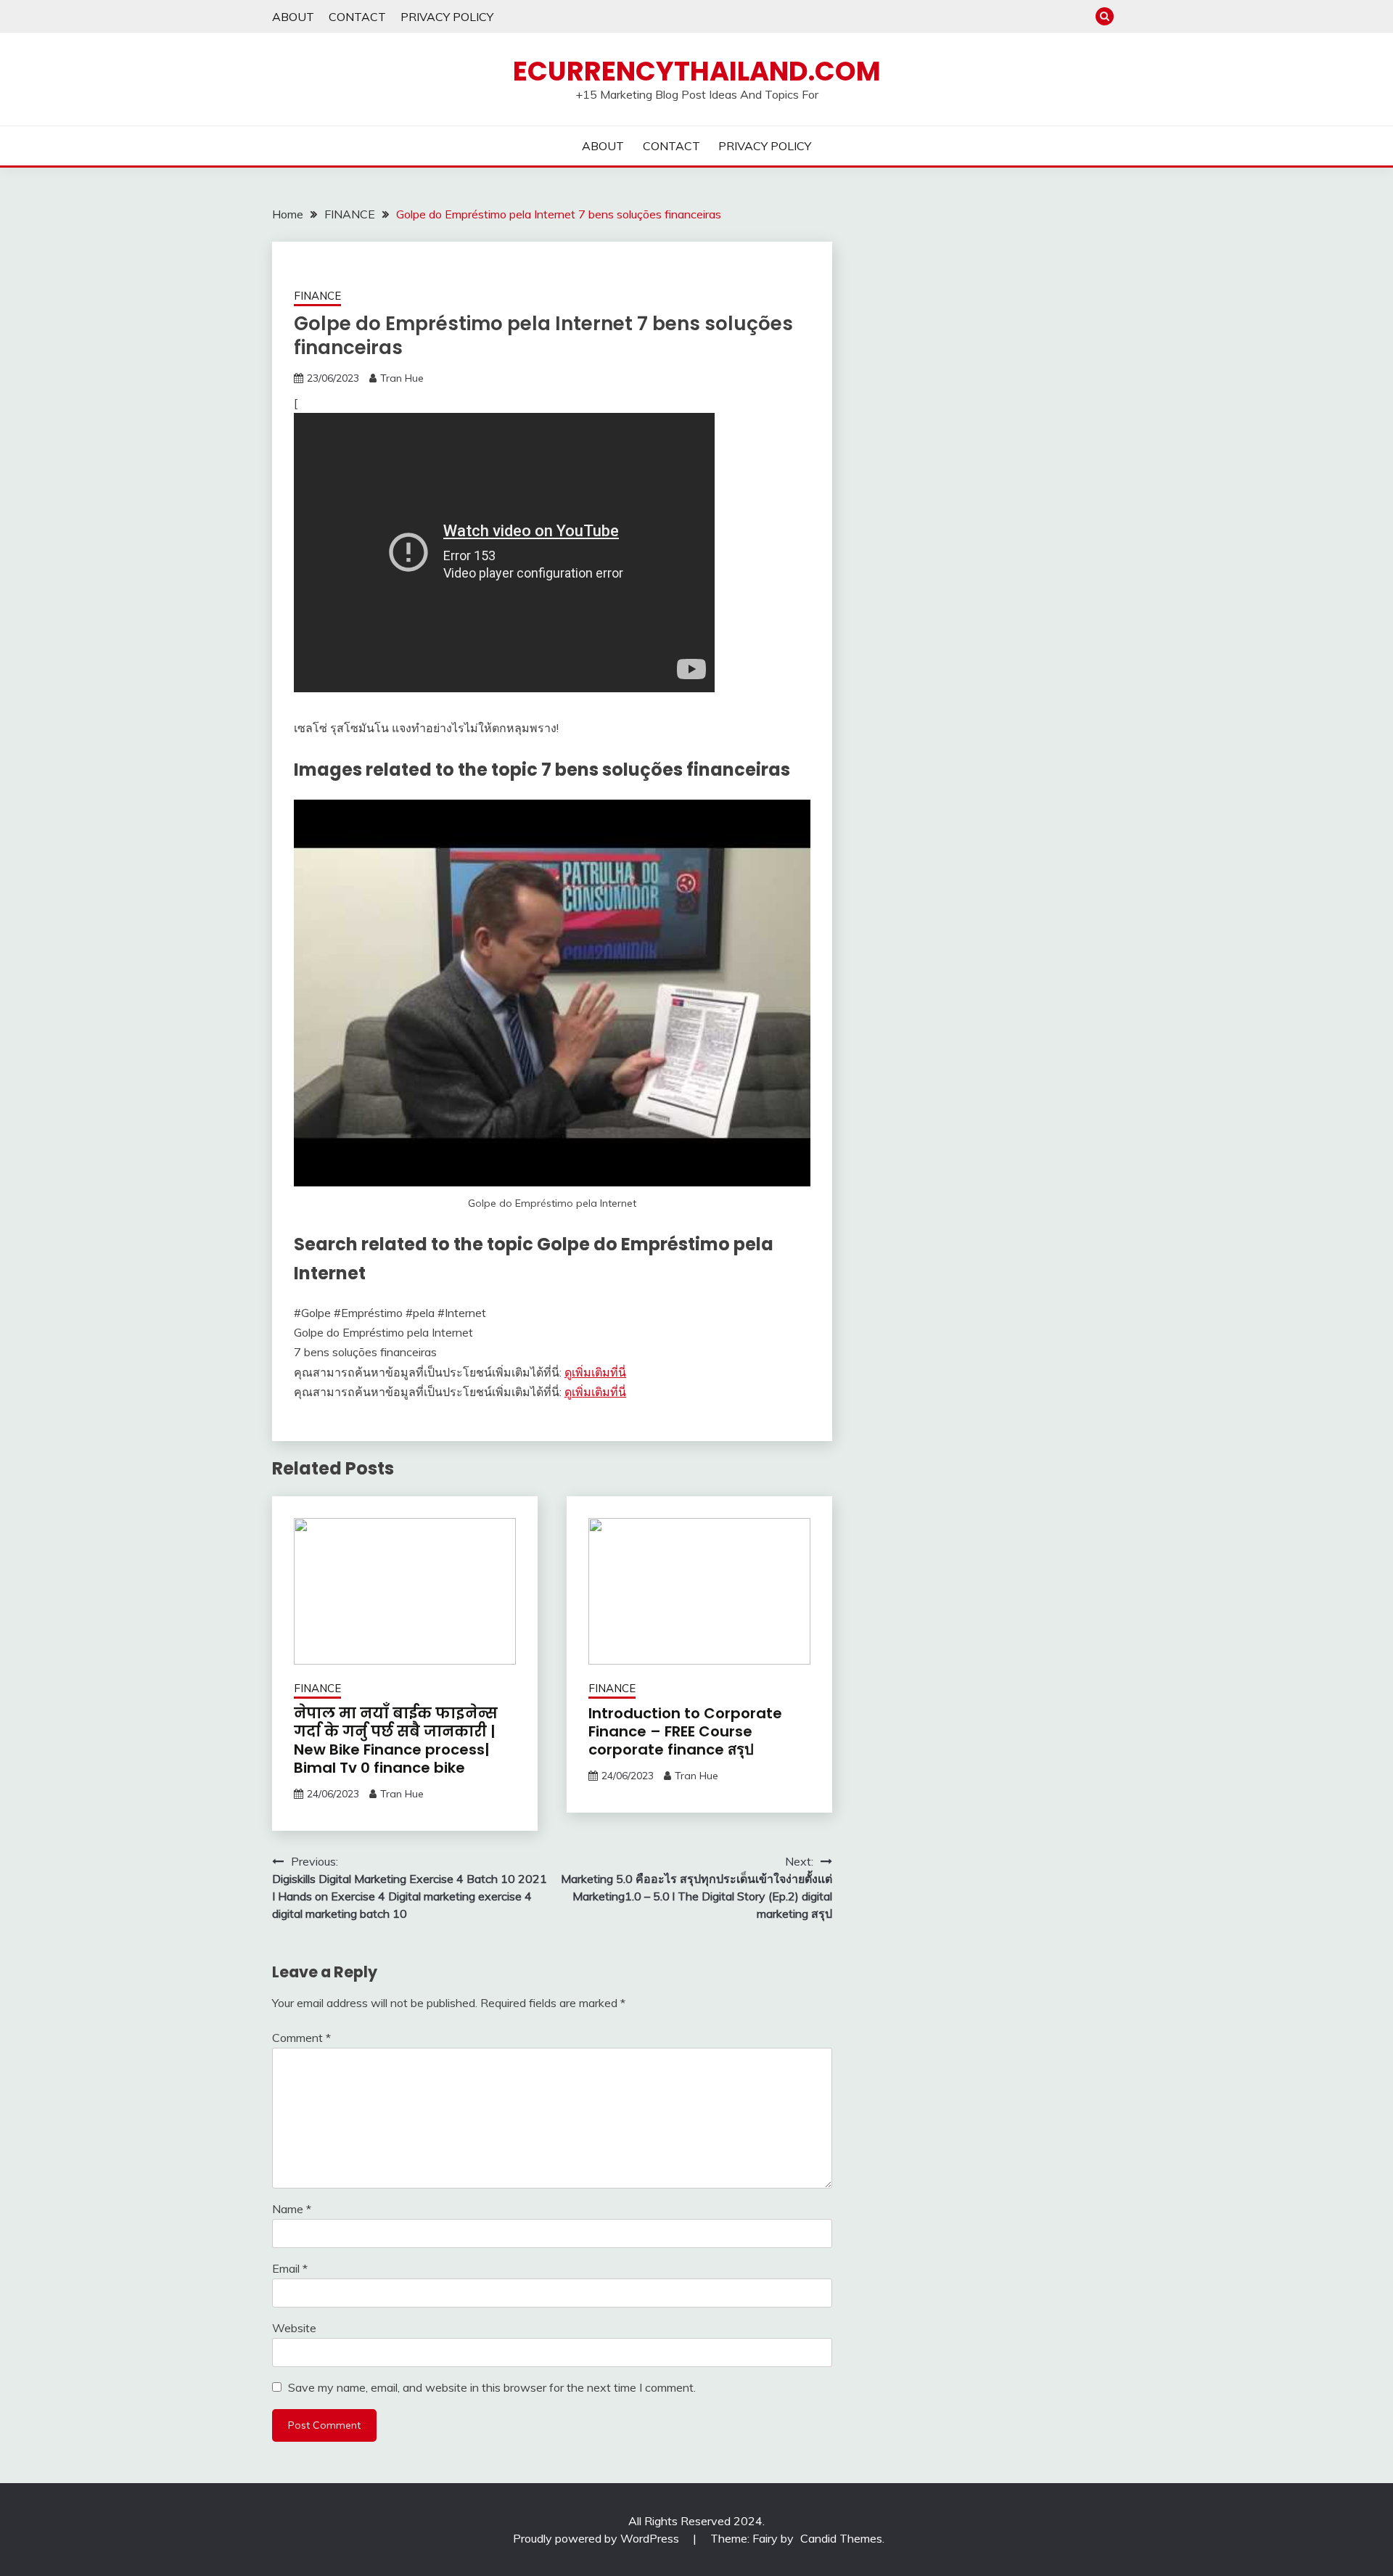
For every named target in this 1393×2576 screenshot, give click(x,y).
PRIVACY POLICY (447, 17)
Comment (301, 2038)
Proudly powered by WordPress (597, 2538)
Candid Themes (841, 2538)
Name (292, 2209)
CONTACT (357, 17)
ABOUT (293, 17)
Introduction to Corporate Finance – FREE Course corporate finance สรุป (685, 1731)
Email (290, 2268)
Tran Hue (402, 378)
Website (294, 2328)
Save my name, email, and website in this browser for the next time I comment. (492, 2387)
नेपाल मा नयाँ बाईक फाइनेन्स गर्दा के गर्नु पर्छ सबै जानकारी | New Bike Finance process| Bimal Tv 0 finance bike (396, 1740)
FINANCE (317, 296)
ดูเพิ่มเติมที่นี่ (595, 1372)
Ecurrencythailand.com (697, 71)
